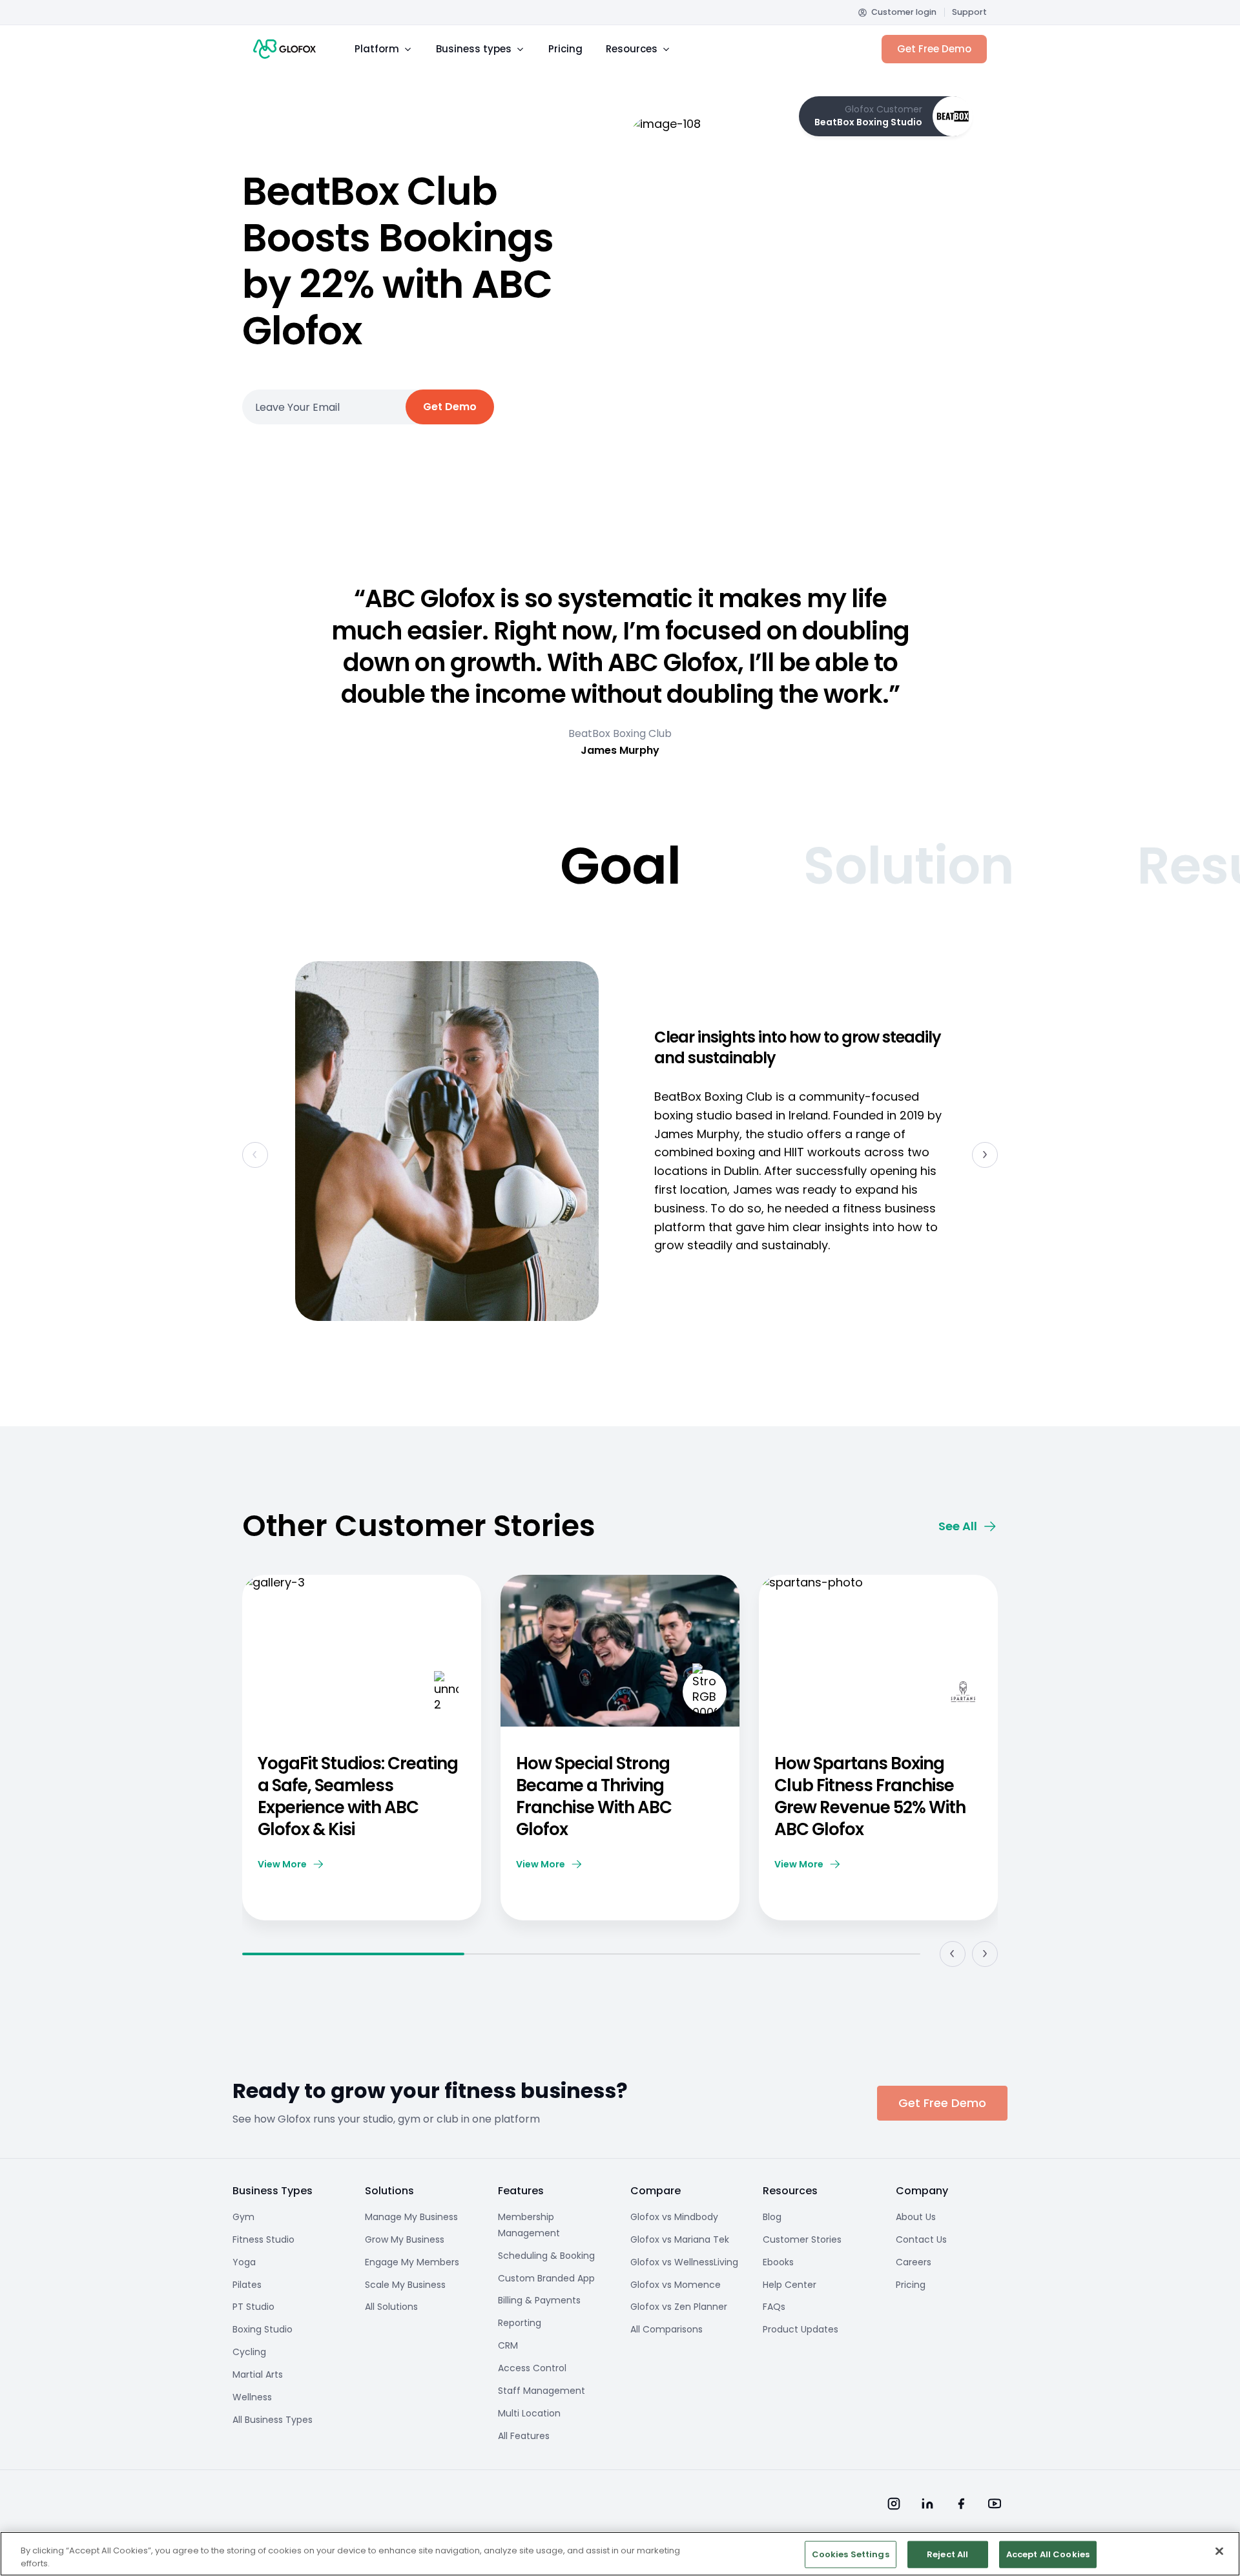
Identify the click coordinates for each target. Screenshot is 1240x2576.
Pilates (247, 2285)
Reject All (947, 2554)
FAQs (774, 2307)
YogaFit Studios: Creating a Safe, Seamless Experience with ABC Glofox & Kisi (358, 1796)
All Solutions (391, 2307)
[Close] (1219, 2551)
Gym (243, 2217)
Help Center (790, 2285)
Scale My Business (405, 2285)
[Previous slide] (953, 1954)
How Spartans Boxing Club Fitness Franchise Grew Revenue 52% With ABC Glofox (870, 1796)
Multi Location (529, 2413)
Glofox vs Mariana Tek (680, 2239)
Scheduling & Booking (546, 2256)
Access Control (532, 2368)
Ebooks (778, 2262)
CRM (508, 2345)
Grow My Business (405, 2239)
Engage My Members (412, 2262)
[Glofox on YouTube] (995, 2504)
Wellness (252, 2397)
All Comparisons (666, 2329)
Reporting (520, 2323)
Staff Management (542, 2391)
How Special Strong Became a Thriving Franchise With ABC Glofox (594, 1796)
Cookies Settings (851, 2554)
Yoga (244, 2262)
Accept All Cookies (1048, 2554)
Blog (772, 2217)
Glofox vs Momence (676, 2285)
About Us (916, 2217)
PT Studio (253, 2307)
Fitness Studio (263, 2239)
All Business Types (273, 2420)
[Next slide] (985, 1155)
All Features (524, 2436)
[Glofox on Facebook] (961, 2504)
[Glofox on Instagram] (894, 2504)
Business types (474, 49)
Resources (632, 49)
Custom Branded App (546, 2278)
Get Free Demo (934, 49)
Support (969, 12)
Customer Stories (802, 2239)
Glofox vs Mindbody (674, 2217)
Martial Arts (258, 2374)
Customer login (904, 12)
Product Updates (801, 2329)
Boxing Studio (263, 2329)
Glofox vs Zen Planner (679, 2307)
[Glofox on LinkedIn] (927, 2504)
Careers (914, 2262)
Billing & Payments (539, 2300)
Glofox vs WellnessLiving (684, 2262)
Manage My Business (411, 2217)
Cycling (249, 2352)
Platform (377, 49)
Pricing (565, 49)
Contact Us (921, 2239)
